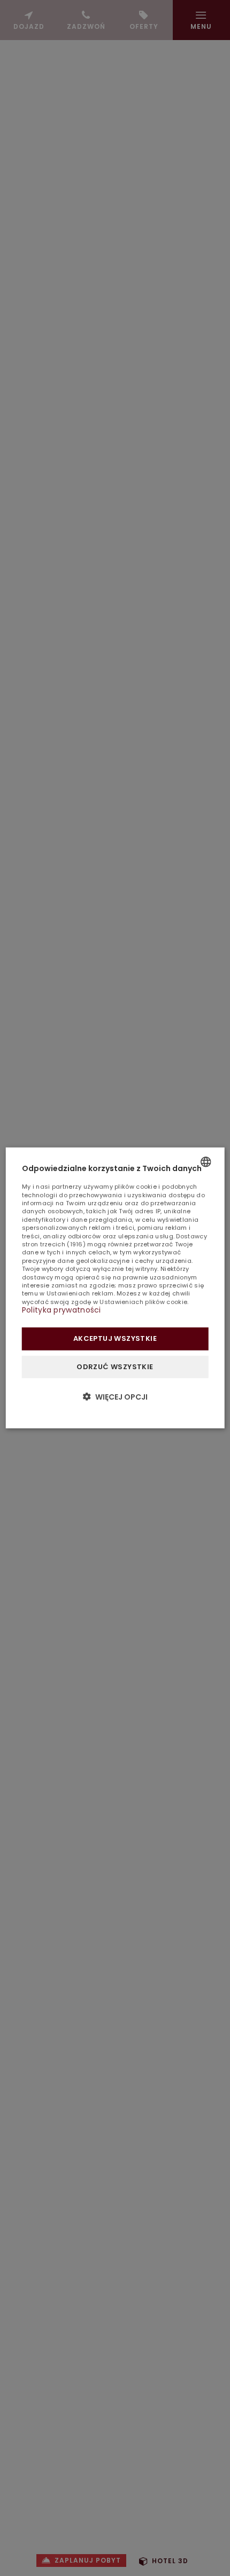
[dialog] (115, 1288)
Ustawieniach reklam (80, 1293)
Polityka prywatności (62, 1310)
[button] (115, 1397)
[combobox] (205, 1162)
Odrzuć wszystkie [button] (115, 1366)
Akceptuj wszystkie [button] (115, 1338)
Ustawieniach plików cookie (143, 1302)
